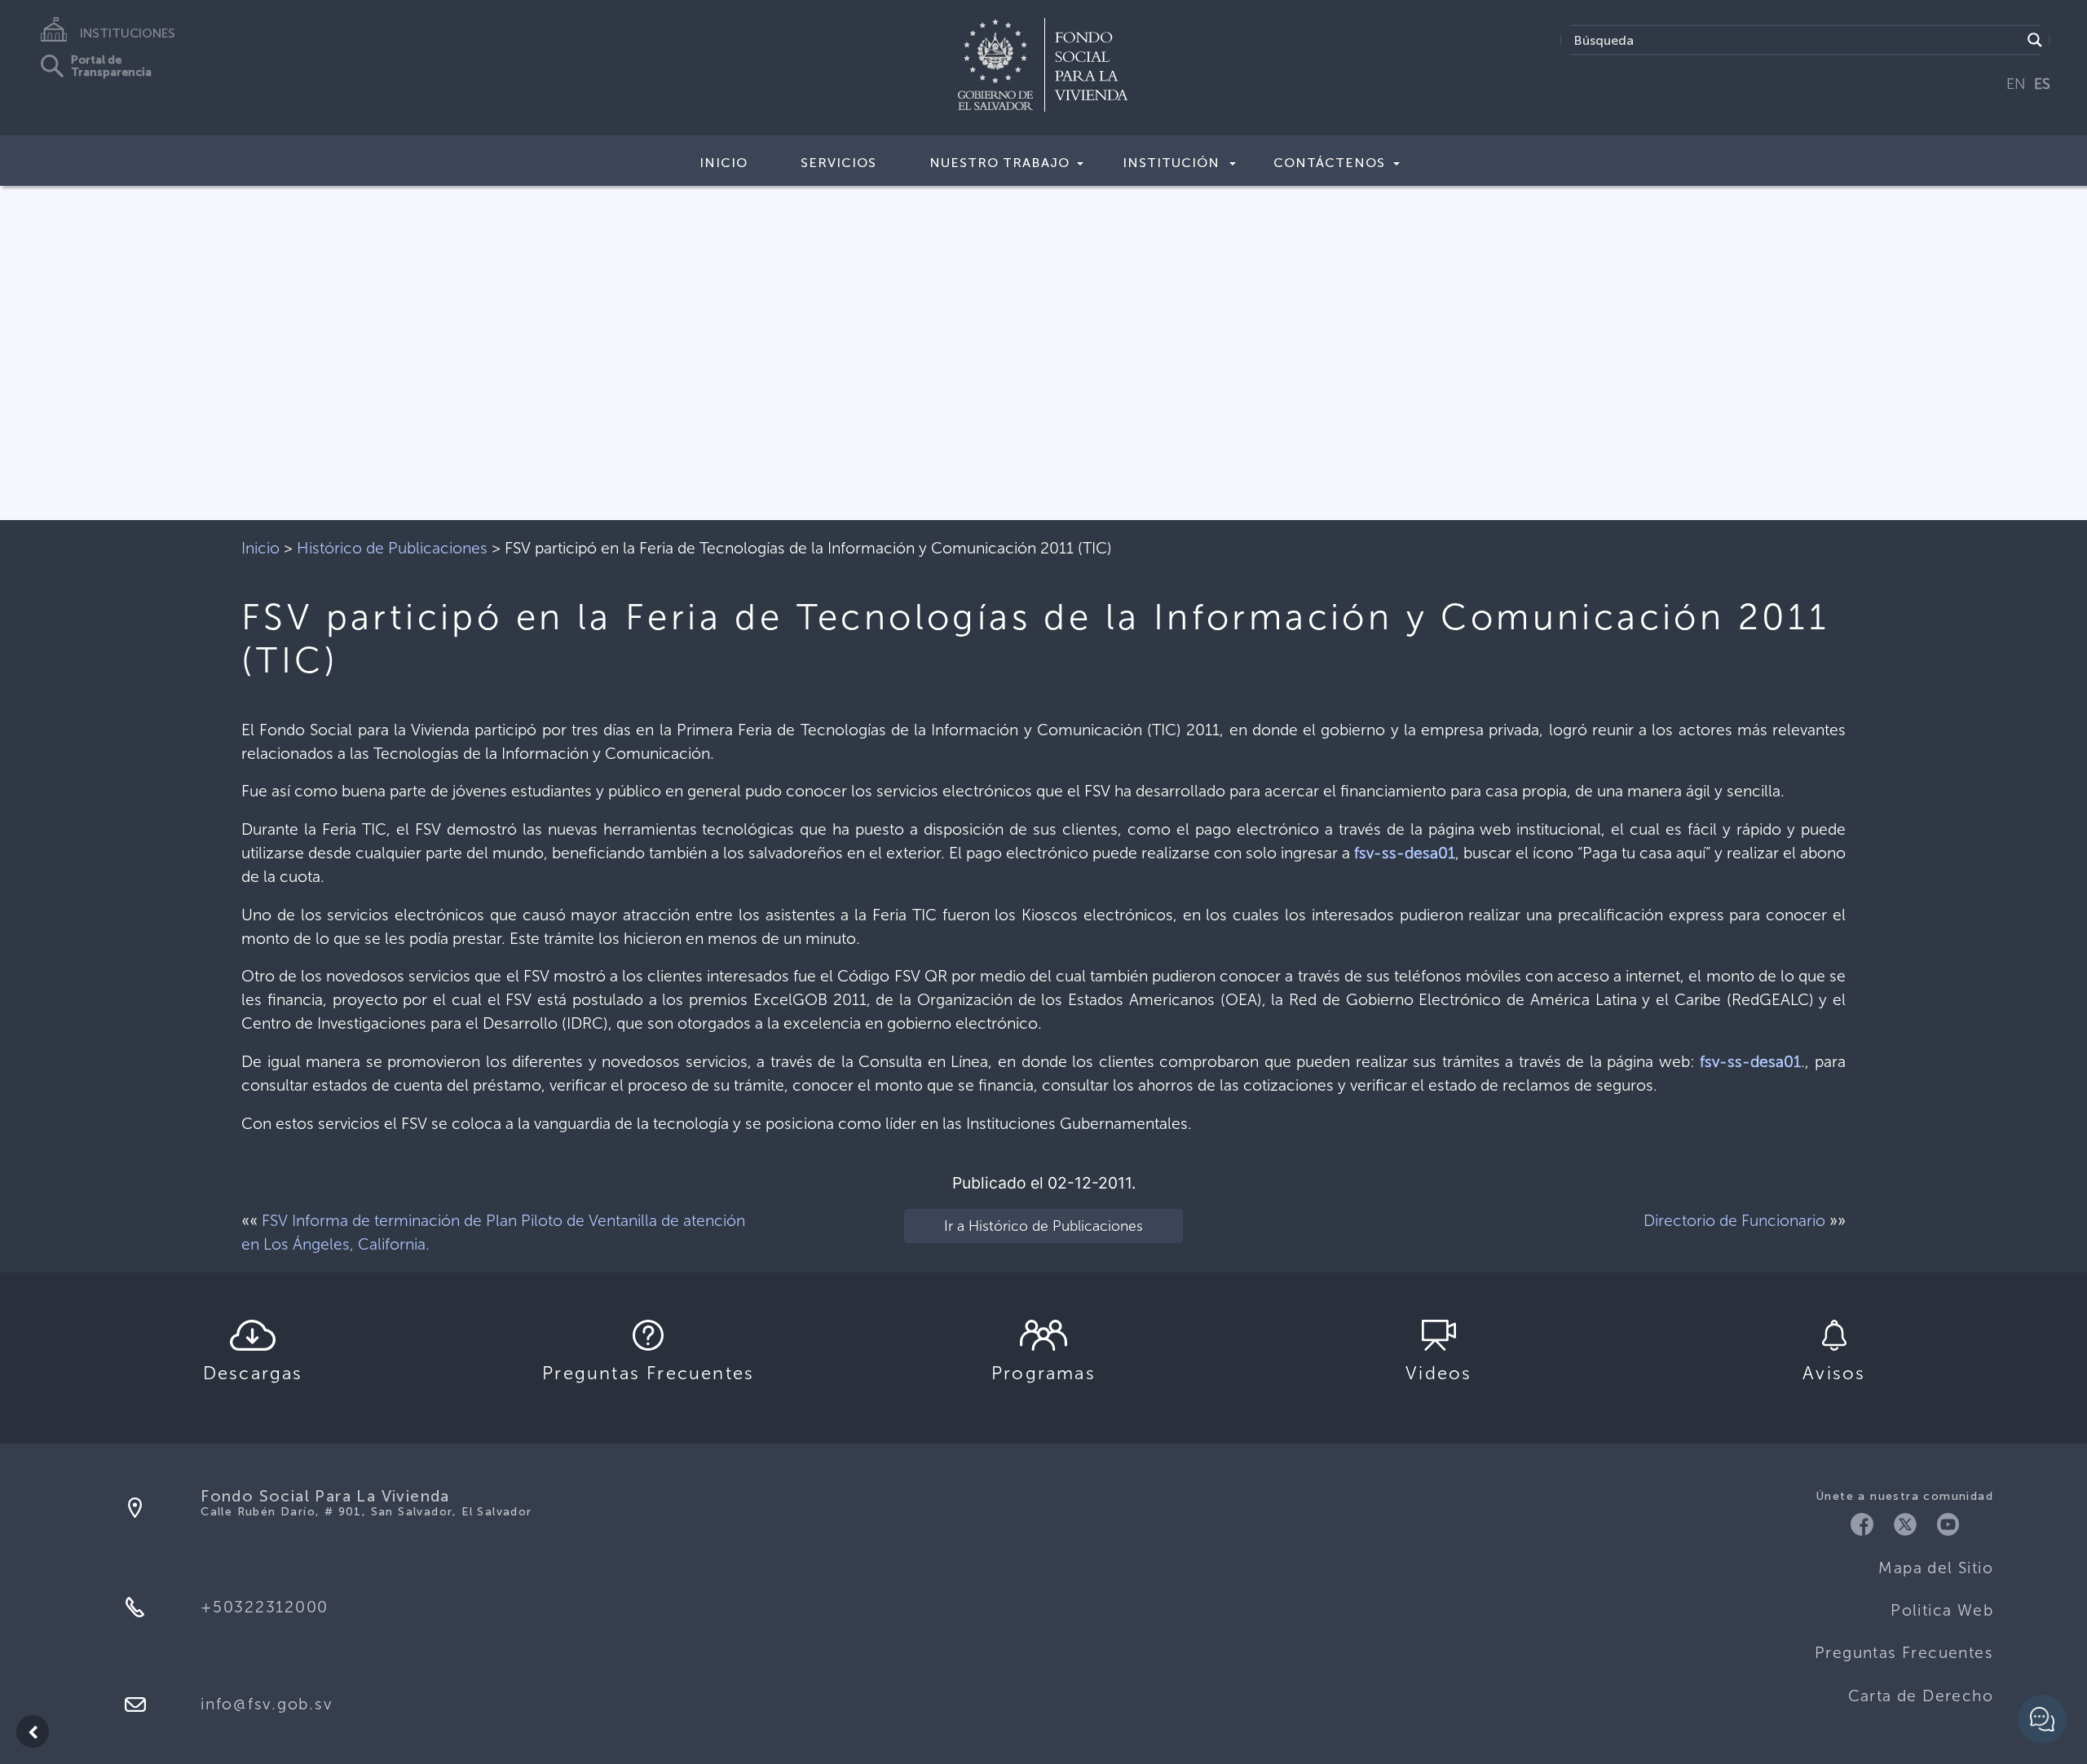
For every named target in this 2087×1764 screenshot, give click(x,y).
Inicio (724, 163)
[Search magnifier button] (2035, 40)
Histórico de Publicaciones (392, 548)
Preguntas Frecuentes (1904, 1653)
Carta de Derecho (1921, 1696)
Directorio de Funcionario (1734, 1221)
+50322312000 (265, 1607)
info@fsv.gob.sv (266, 1704)
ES (2042, 84)
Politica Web (1942, 1610)
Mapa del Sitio (1936, 1568)
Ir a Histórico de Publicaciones (1043, 1226)
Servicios (838, 163)
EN (2016, 84)
